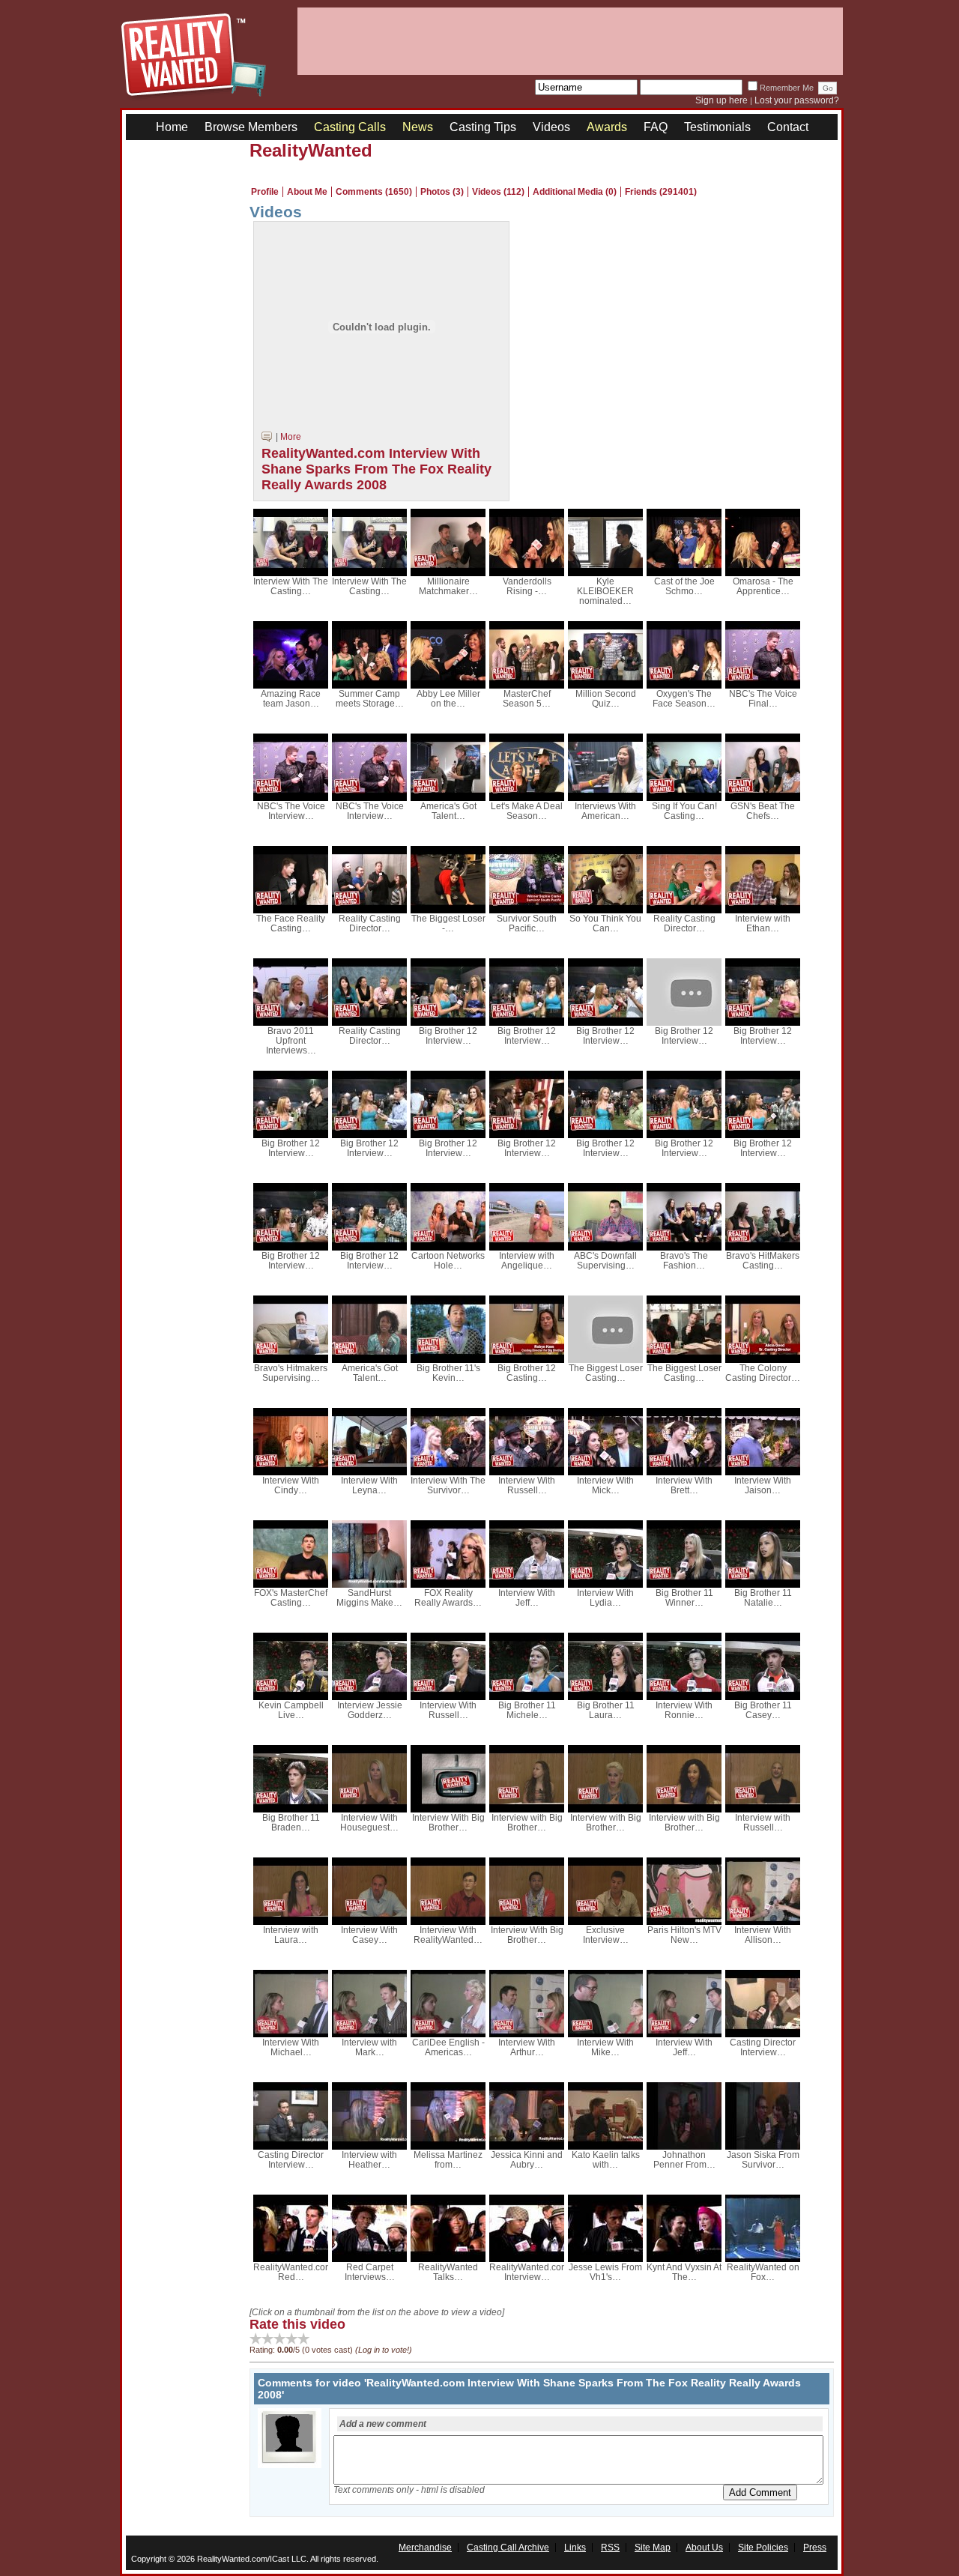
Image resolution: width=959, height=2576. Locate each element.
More (291, 437)
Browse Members (251, 127)
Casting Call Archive (508, 2548)
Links (575, 2548)
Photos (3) (442, 192)
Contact (788, 127)
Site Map (653, 2548)
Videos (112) (498, 192)
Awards (607, 127)
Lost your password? (797, 100)
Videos (551, 127)
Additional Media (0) (575, 192)
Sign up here (721, 100)
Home (172, 127)
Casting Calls (350, 127)
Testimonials (717, 127)
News (418, 127)
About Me (307, 192)
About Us (704, 2548)
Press (815, 2548)
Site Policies (763, 2548)
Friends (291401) (661, 192)
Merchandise (425, 2548)
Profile (265, 192)
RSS (610, 2548)
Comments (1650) (374, 192)
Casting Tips (483, 127)
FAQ (656, 127)
